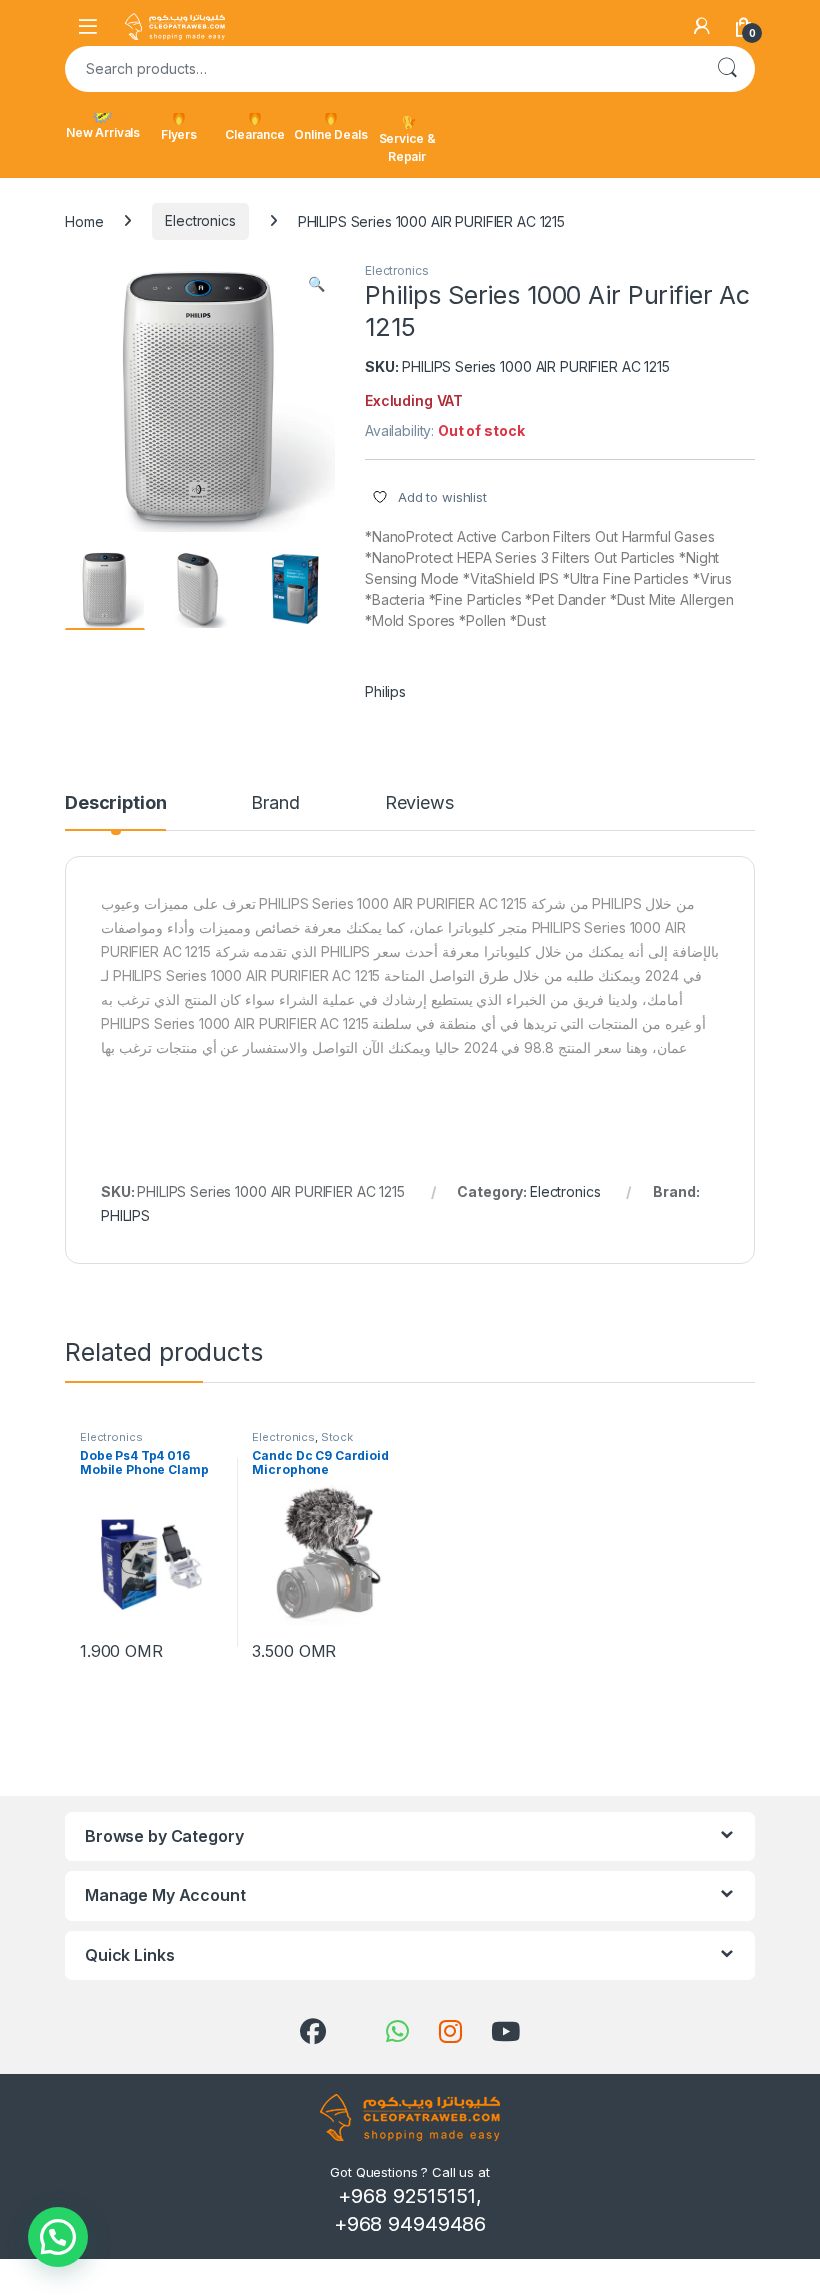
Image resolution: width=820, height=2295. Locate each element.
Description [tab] (115, 803)
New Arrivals (103, 132)
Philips (385, 691)
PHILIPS (125, 1215)
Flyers (179, 134)
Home (84, 220)
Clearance (255, 134)
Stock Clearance (302, 1443)
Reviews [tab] (419, 803)
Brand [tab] (275, 803)
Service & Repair (407, 147)
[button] (316, 284)
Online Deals (330, 134)
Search (727, 69)
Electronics (200, 220)
